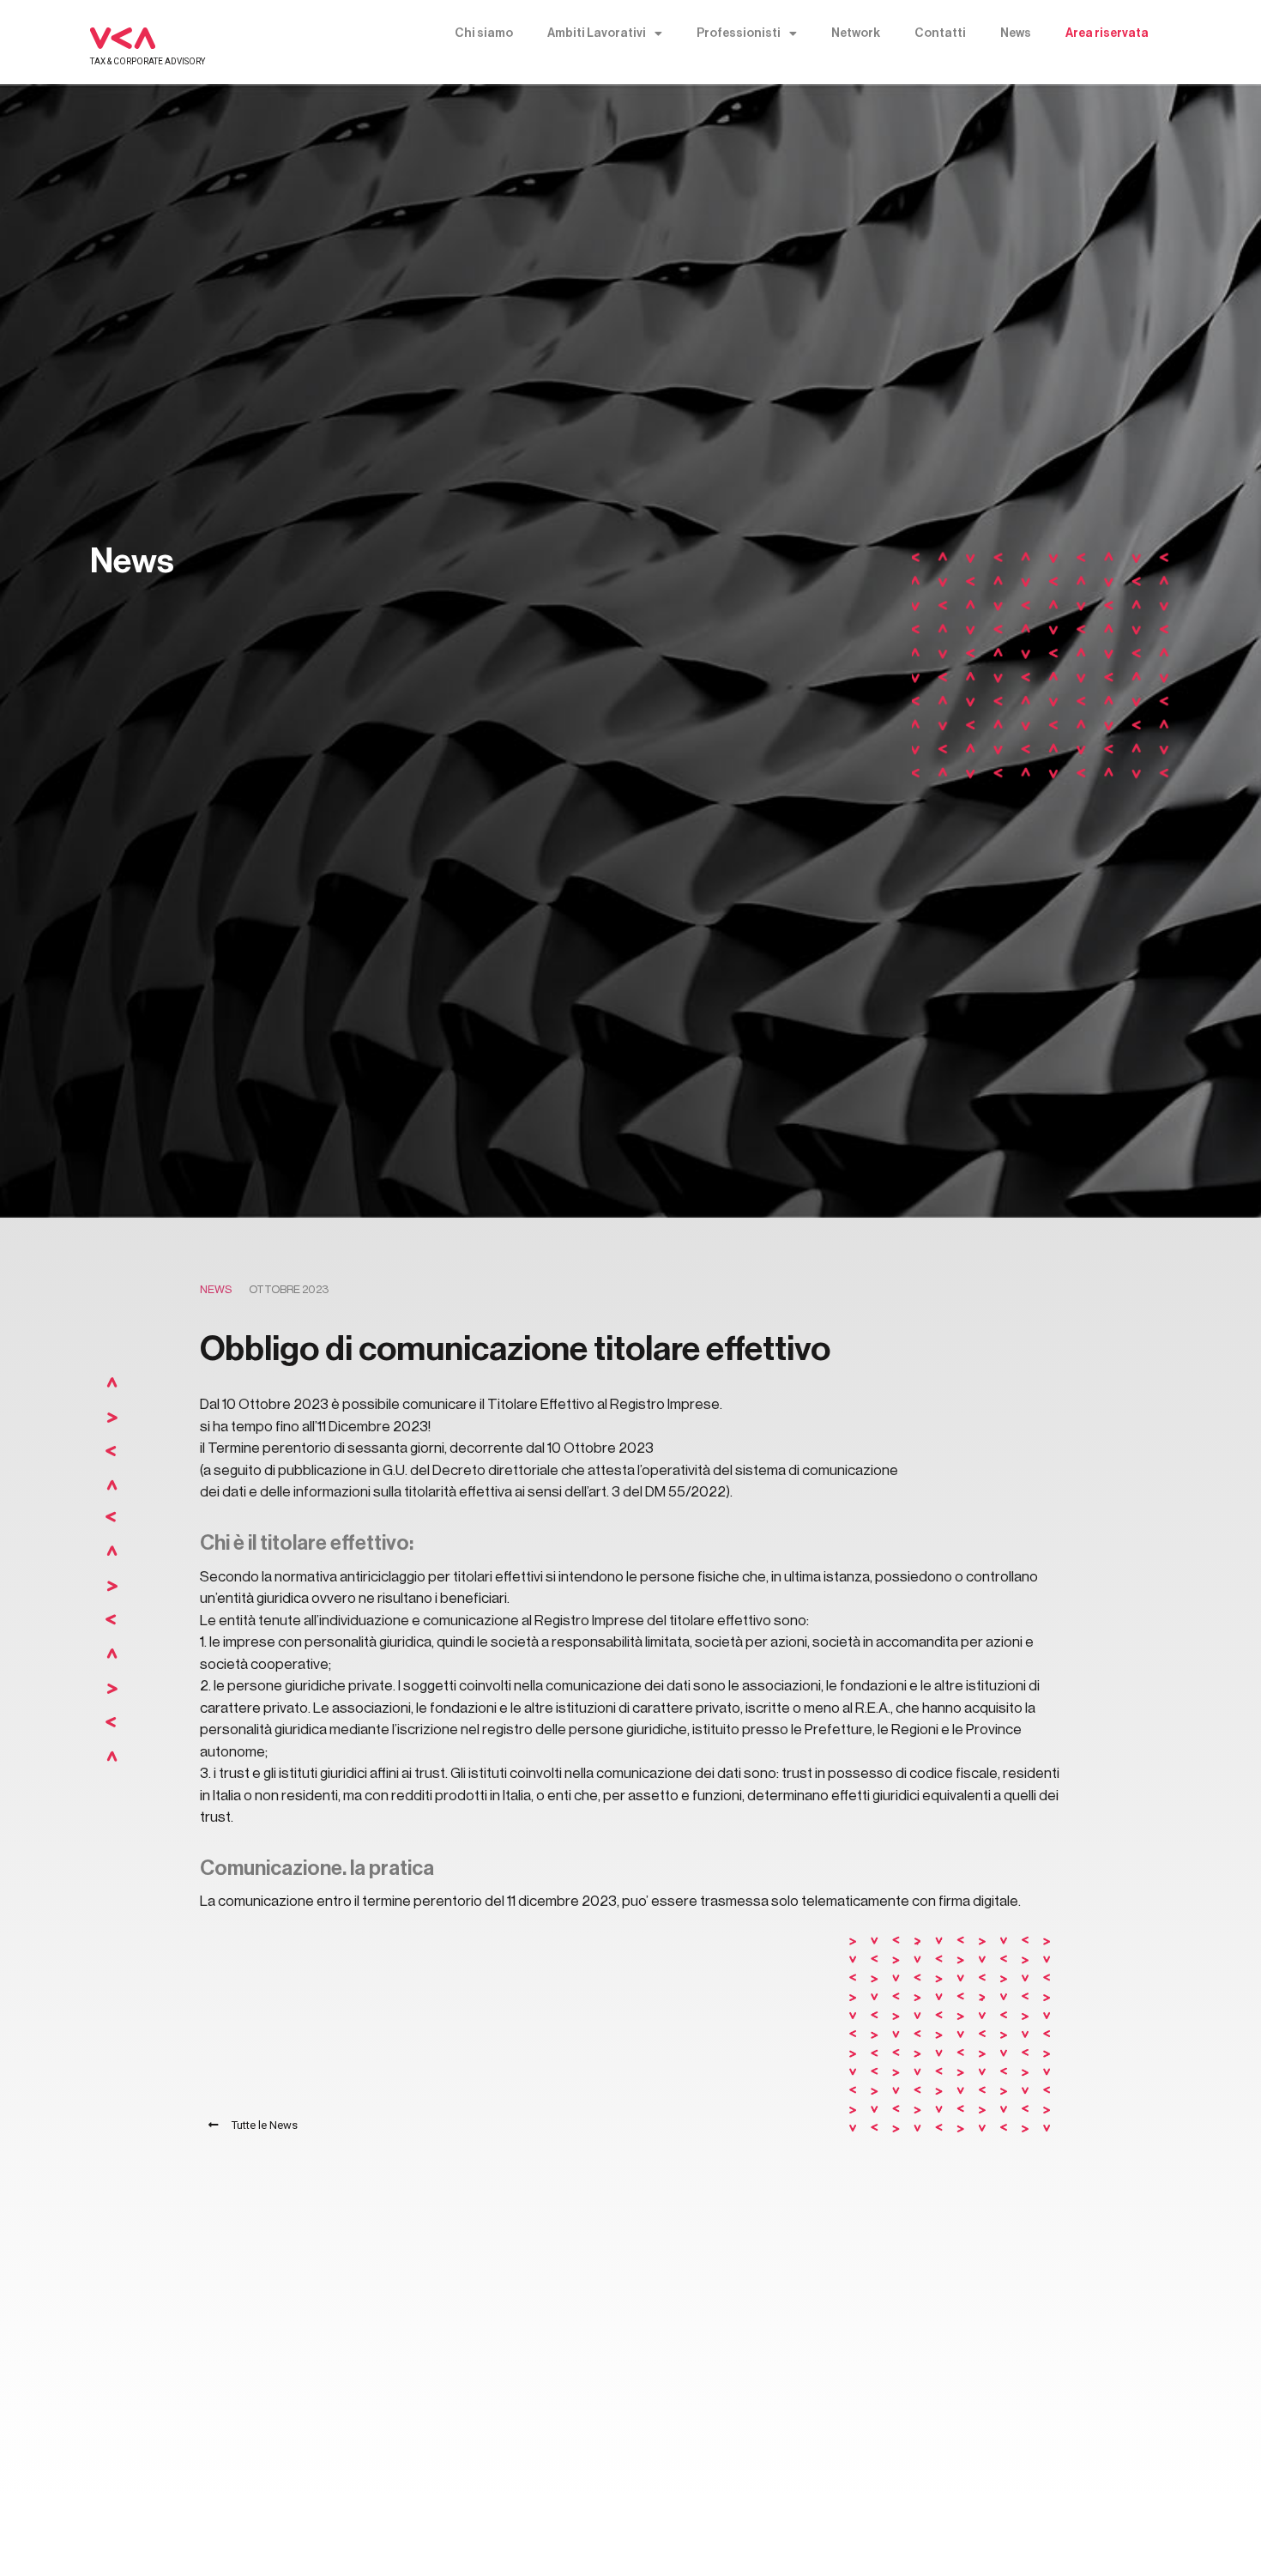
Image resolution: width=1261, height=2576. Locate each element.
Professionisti (739, 33)
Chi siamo (484, 33)
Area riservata (1107, 33)
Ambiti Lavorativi (597, 33)
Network (856, 33)
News (1016, 33)
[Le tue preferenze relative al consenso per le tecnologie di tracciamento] (1231, 2546)
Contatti (940, 33)
